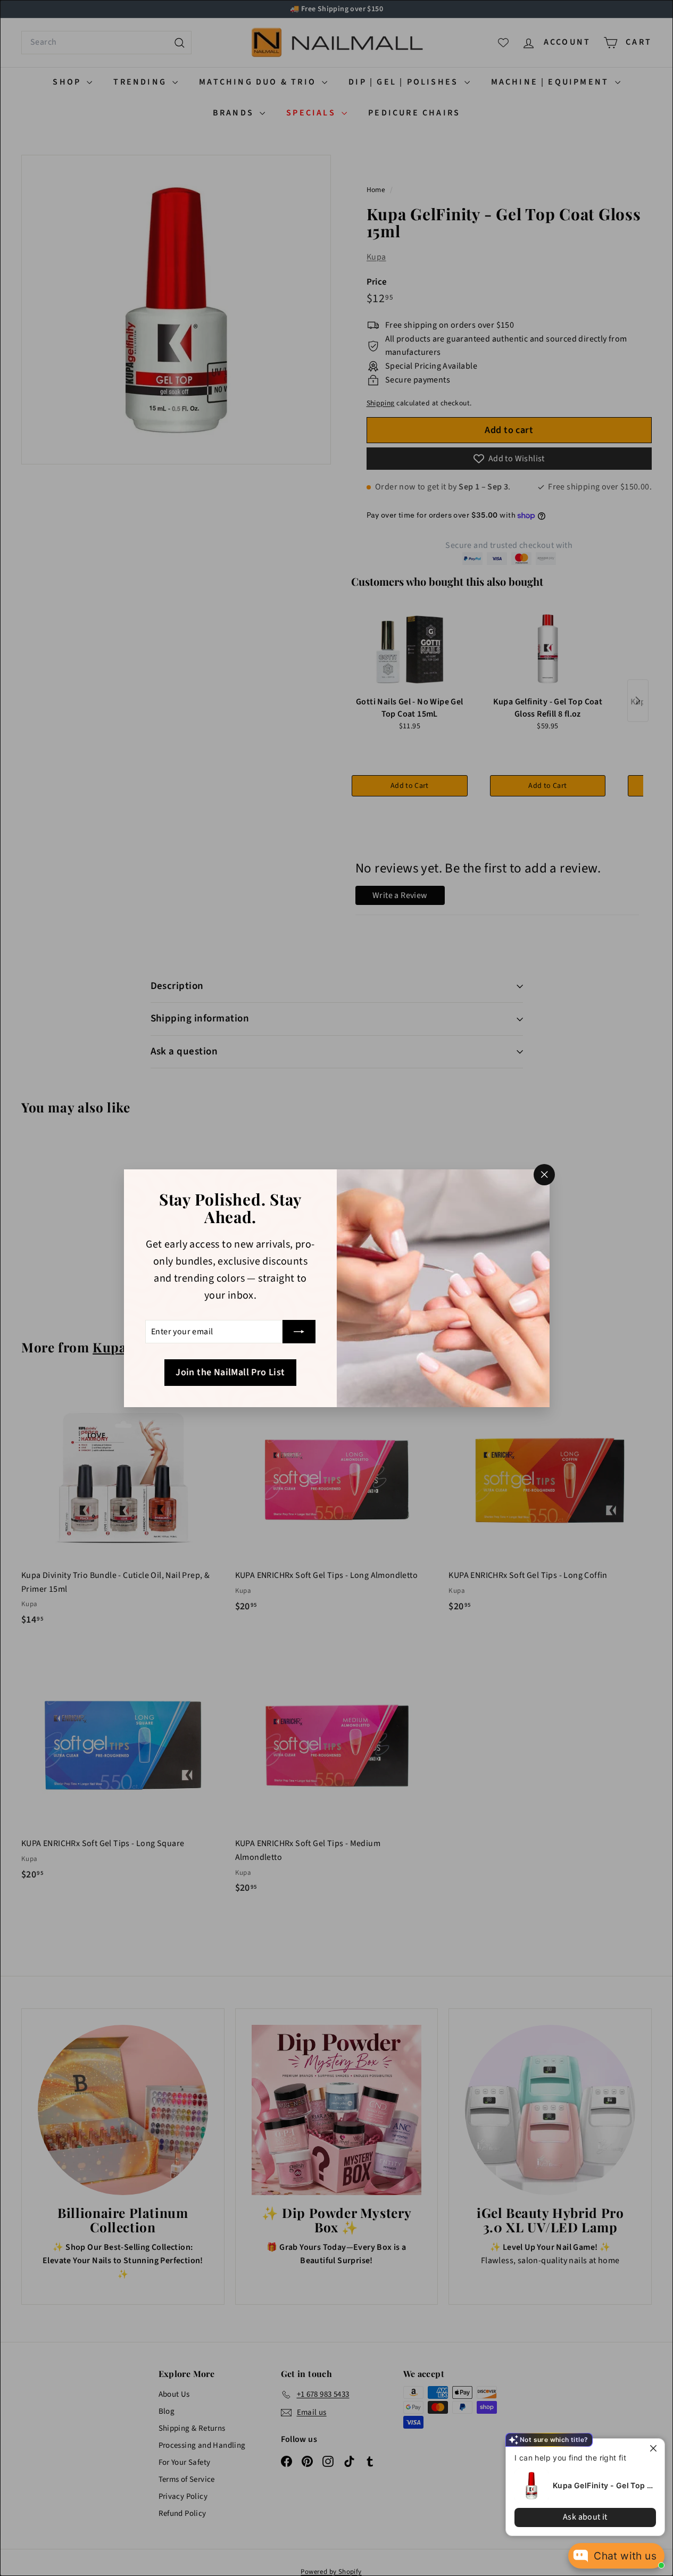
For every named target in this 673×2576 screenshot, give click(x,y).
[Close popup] (655, 2448)
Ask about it (585, 2517)
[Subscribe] (299, 1332)
